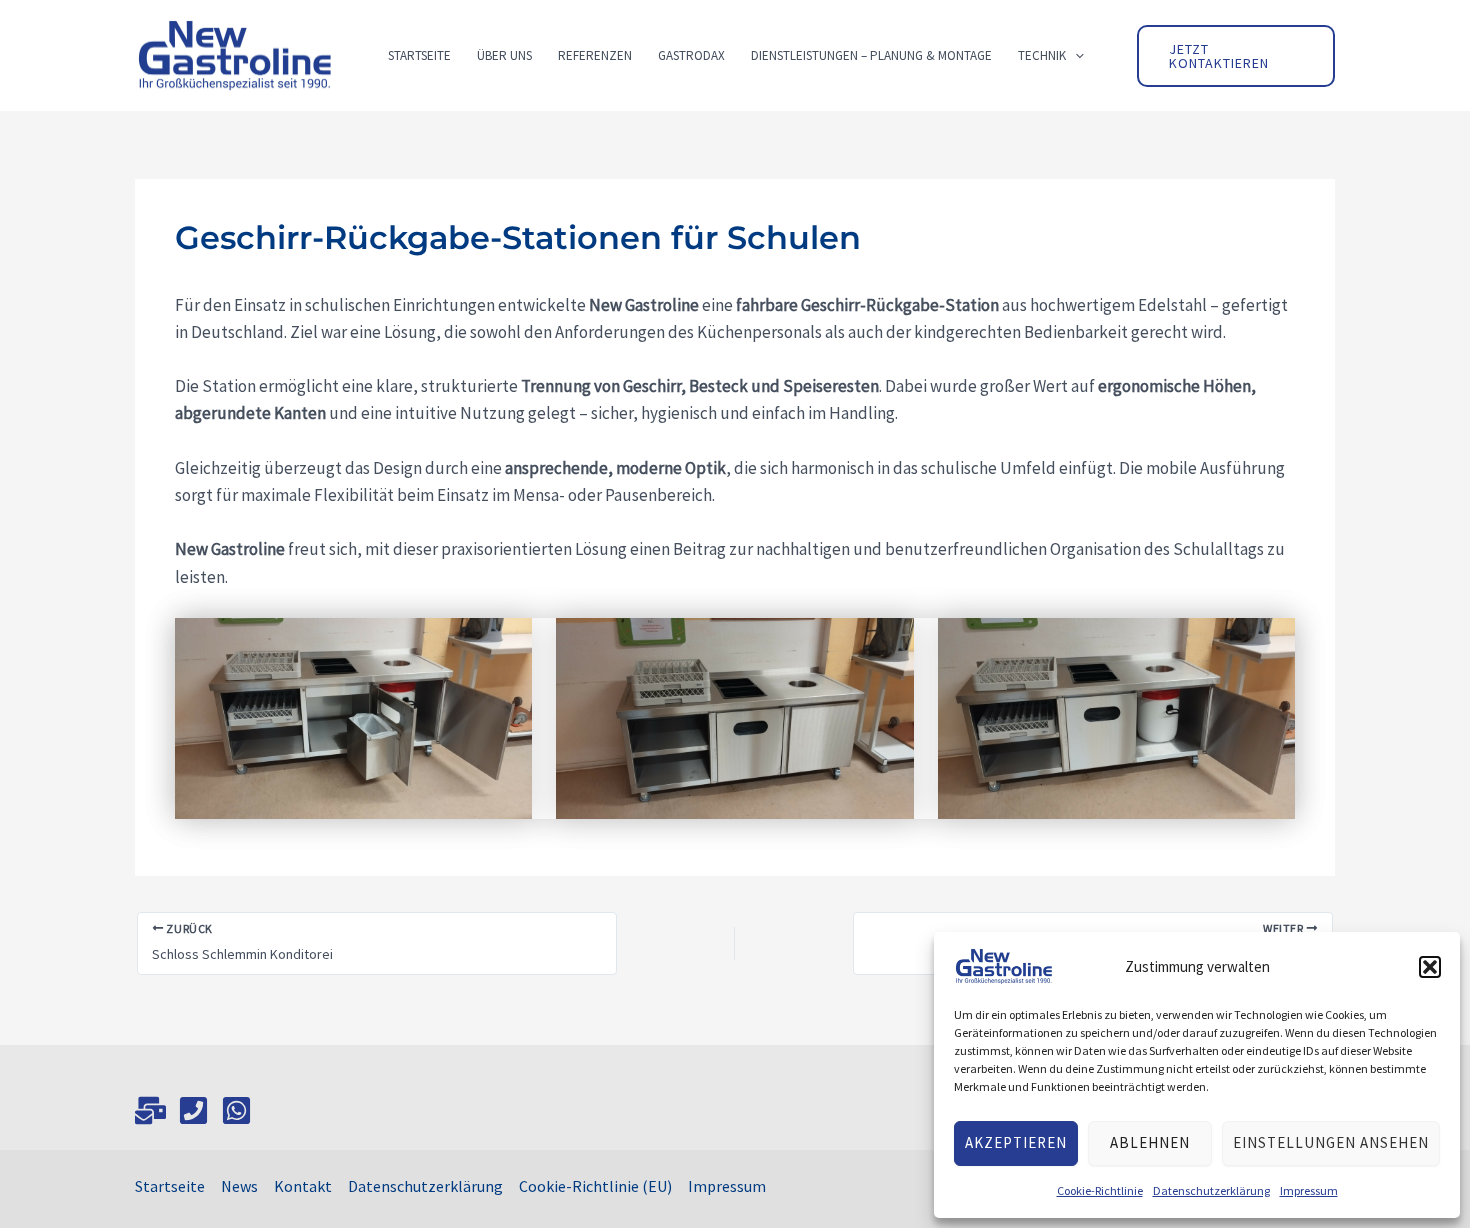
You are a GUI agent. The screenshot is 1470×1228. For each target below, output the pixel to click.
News (239, 1186)
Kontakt (303, 1186)
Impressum (1309, 1190)
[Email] (150, 1110)
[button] (1430, 967)
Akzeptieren (1016, 1142)
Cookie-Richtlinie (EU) (595, 1186)
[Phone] (193, 1110)
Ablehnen (1150, 1142)
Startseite (170, 1186)
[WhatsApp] (236, 1110)
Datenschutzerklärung (1211, 1190)
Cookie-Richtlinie (1100, 1190)
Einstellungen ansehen (1331, 1142)
